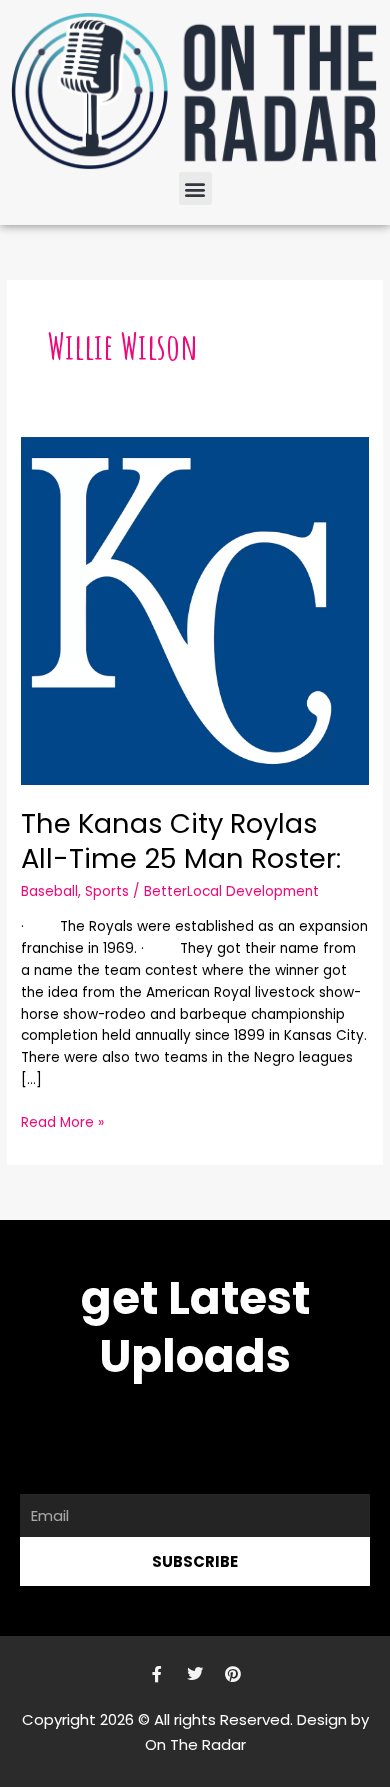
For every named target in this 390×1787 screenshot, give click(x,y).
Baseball (49, 891)
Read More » (62, 1122)
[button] (195, 188)
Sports (107, 891)
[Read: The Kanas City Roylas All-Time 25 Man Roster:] (195, 610)
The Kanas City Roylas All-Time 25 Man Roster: (181, 841)
